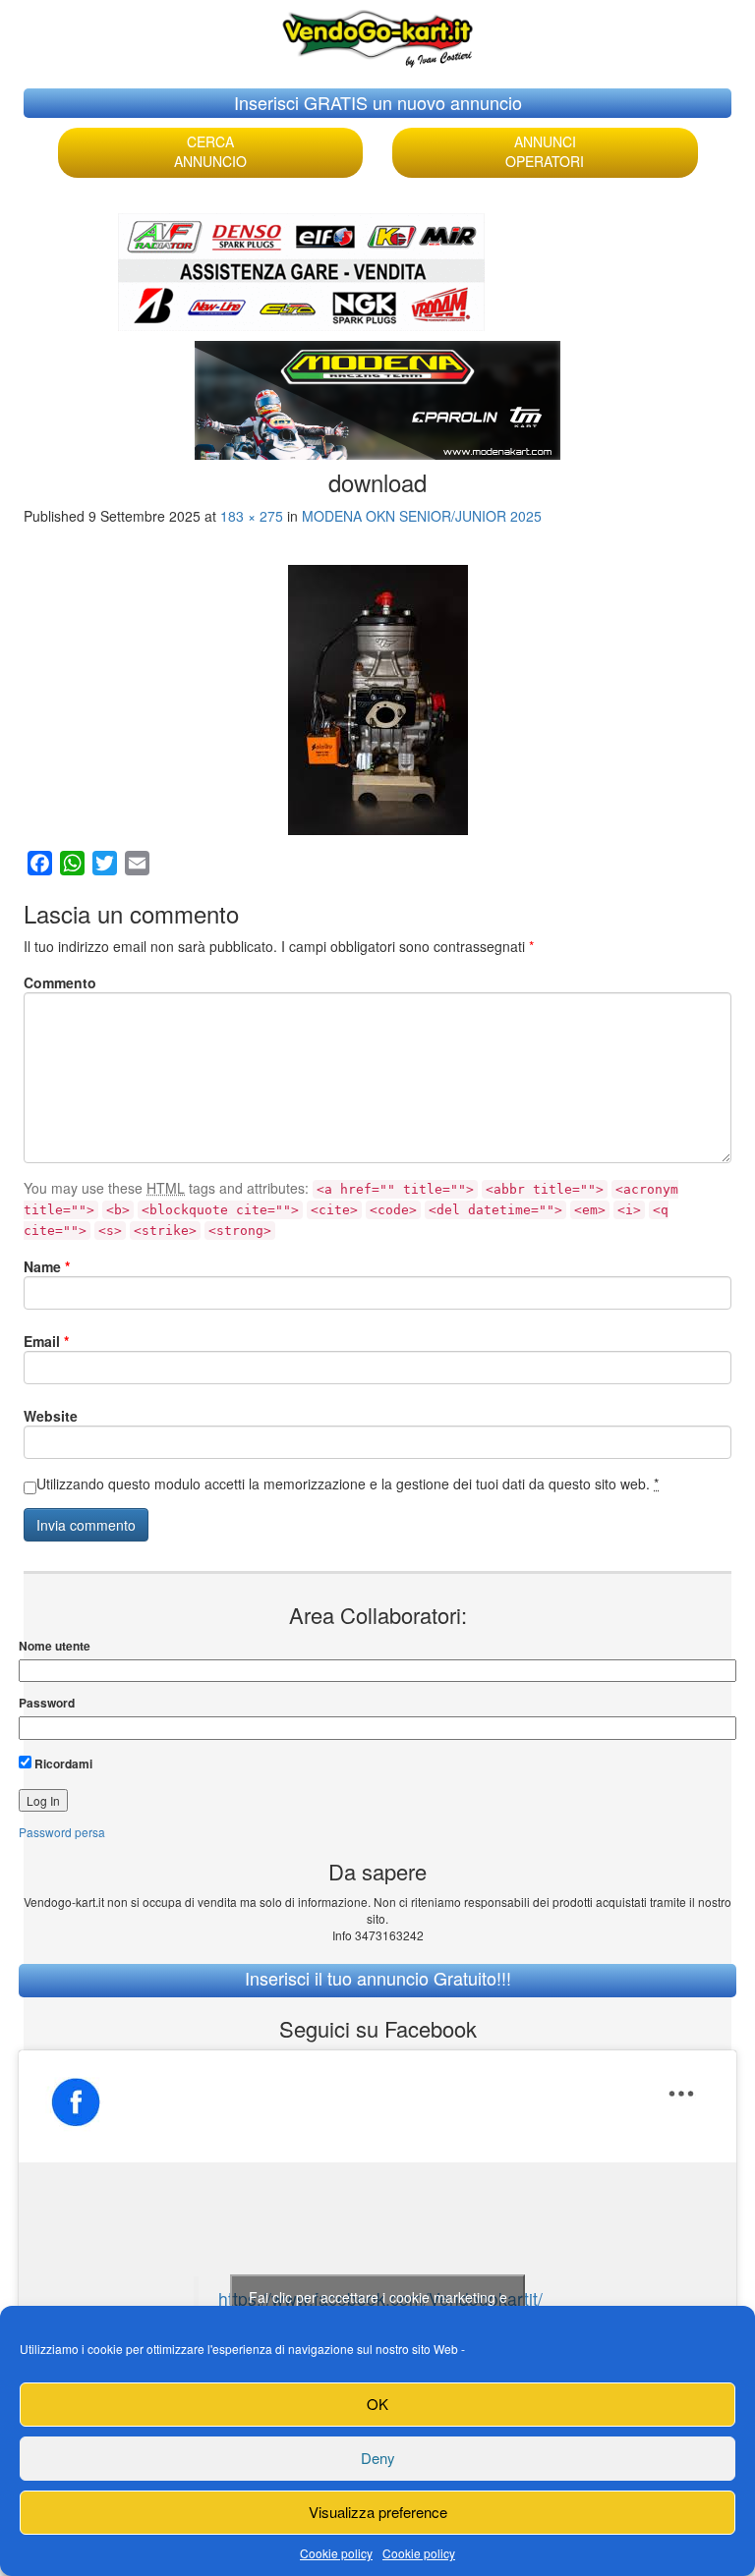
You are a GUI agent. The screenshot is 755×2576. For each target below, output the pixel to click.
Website (51, 1416)
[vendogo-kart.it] (377, 34)
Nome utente (55, 1646)
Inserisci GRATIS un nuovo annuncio (378, 102)
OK (377, 2404)
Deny (378, 2458)
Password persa (62, 1832)
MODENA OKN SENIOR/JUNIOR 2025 (422, 516)
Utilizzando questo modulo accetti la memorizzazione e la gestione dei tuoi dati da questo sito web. (348, 1484)
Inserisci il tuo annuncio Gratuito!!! (378, 1978)
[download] (377, 700)
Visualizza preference (378, 2512)
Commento (60, 982)
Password (47, 1703)
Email (46, 1341)
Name (47, 1266)
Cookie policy (336, 2553)
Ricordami (62, 1764)
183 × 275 (252, 516)
